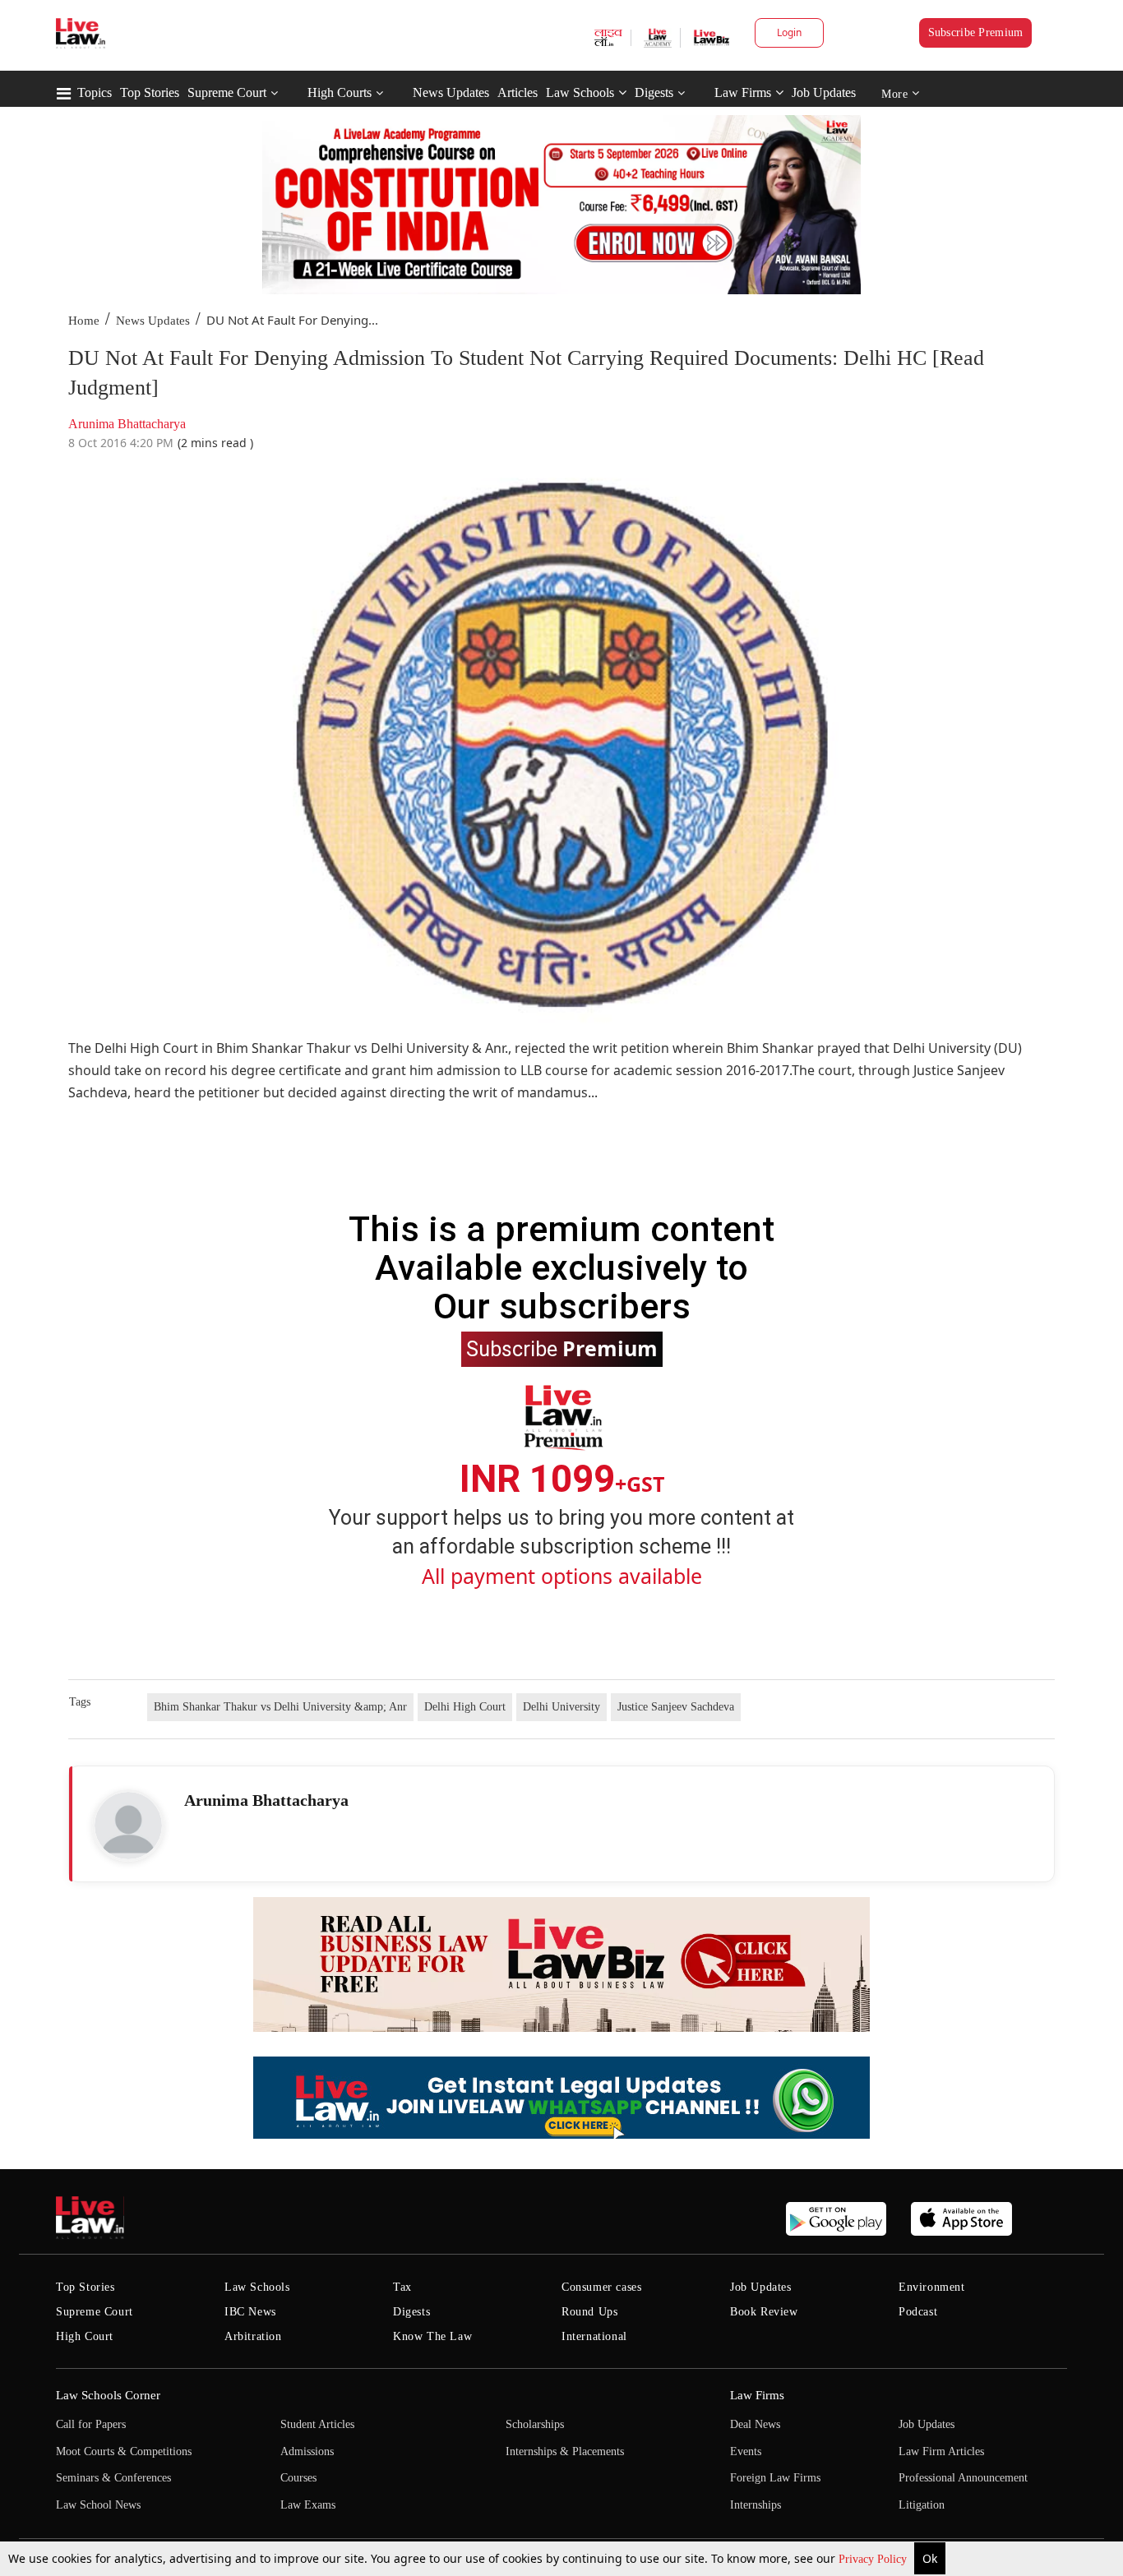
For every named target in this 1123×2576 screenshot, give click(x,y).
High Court (85, 2336)
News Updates (451, 92)
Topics (95, 92)
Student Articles (317, 2424)
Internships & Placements (565, 2451)
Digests (654, 92)
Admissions (307, 2451)
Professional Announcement (963, 2478)
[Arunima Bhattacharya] (128, 1826)
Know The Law (432, 2336)
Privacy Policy (874, 2559)
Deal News (755, 2424)
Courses (298, 2478)
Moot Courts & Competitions (124, 2451)
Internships (756, 2505)
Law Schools (580, 92)
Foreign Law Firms (775, 2478)
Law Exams (308, 2505)
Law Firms (743, 92)
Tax (402, 2287)
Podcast (918, 2312)
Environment (932, 2287)
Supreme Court (227, 92)
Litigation (922, 2505)
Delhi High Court (465, 1707)
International (594, 2336)
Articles (518, 92)
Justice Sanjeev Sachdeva (676, 1707)
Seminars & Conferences (113, 2478)
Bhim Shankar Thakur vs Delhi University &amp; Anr (280, 1707)
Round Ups (589, 2312)
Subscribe (562, 1348)
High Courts (340, 92)
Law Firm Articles (941, 2451)
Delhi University (561, 1707)
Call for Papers (91, 2424)
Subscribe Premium (976, 32)
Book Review (764, 2312)
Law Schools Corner (108, 2395)
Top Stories (150, 92)
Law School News (98, 2505)
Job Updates (824, 92)
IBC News (250, 2312)
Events (746, 2451)
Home (84, 321)
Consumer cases (601, 2287)
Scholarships (535, 2424)
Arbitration (253, 2336)
